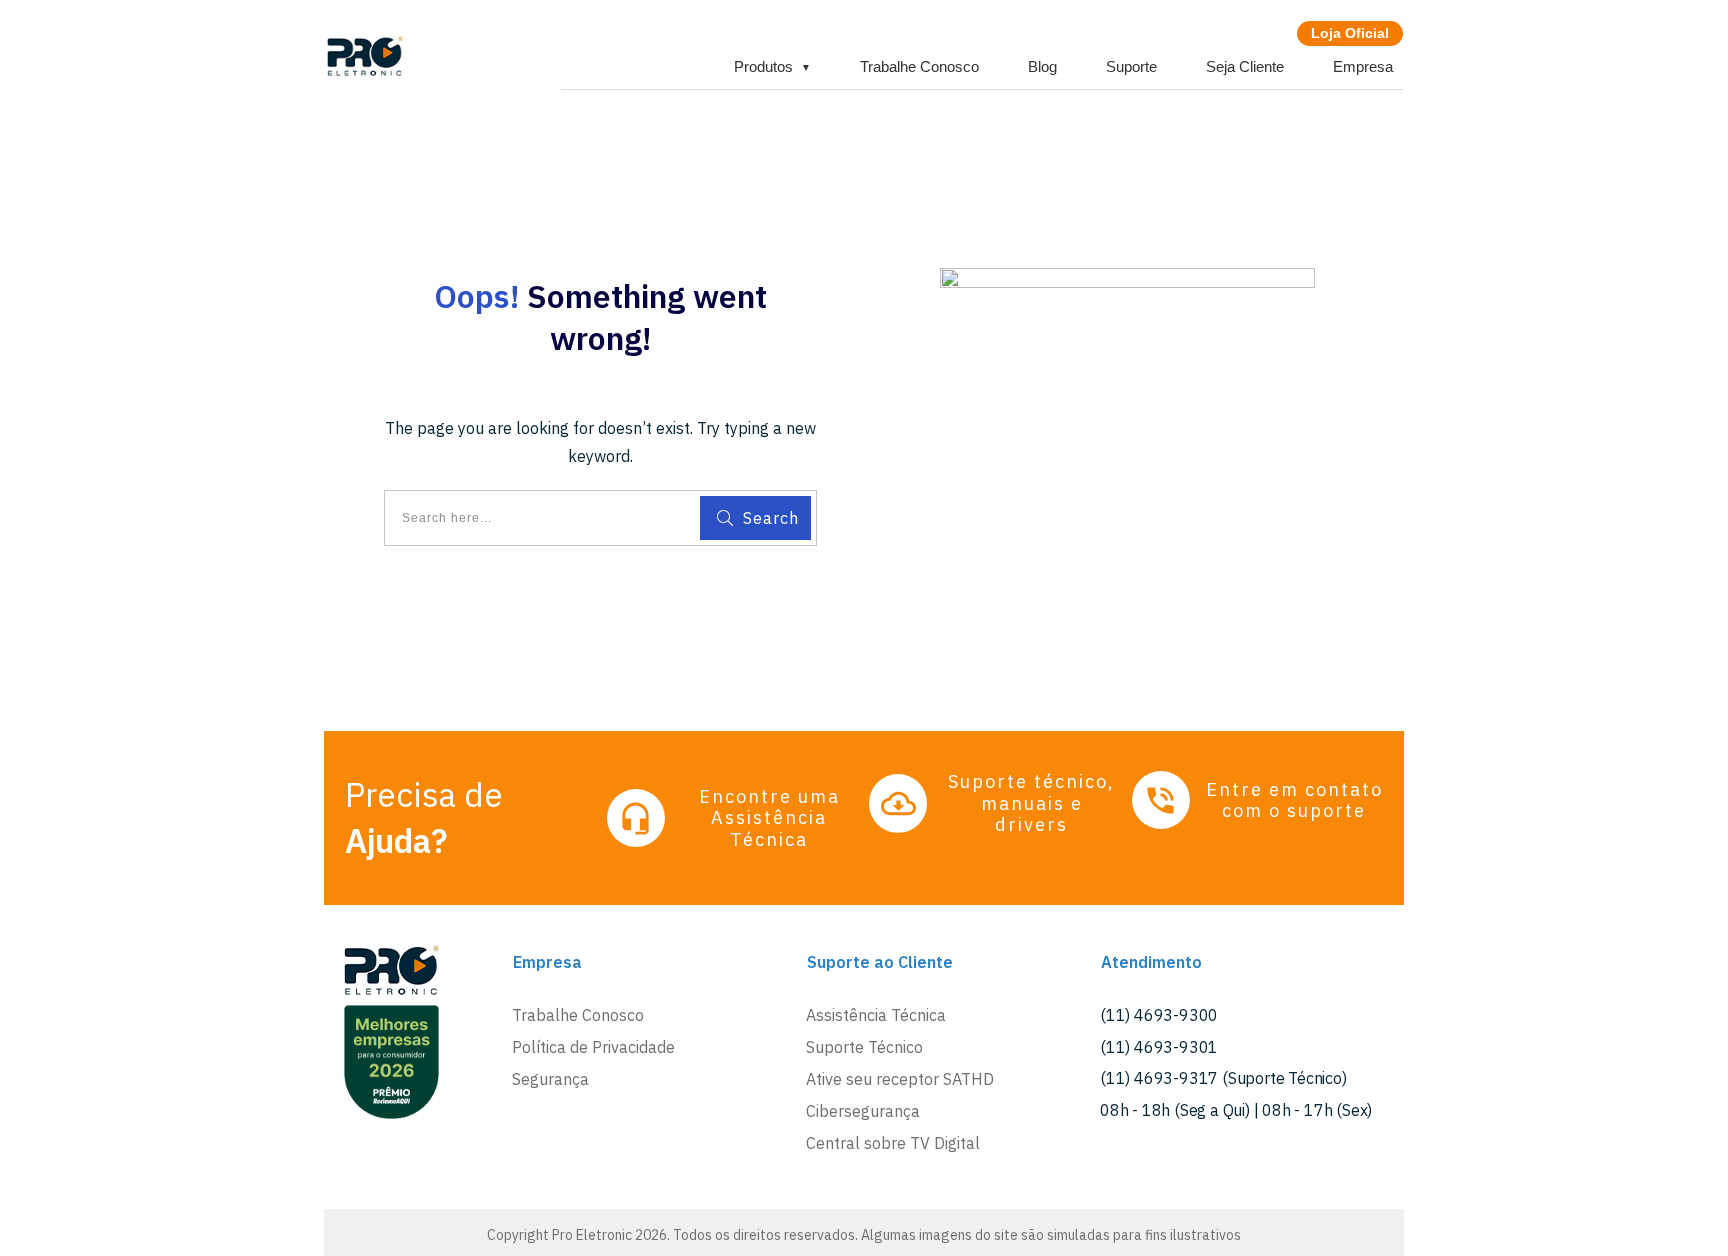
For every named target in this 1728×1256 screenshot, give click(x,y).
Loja (1350, 33)
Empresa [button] (1363, 66)
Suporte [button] (1131, 66)
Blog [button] (1042, 66)
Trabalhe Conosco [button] (919, 66)
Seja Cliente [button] (1245, 66)
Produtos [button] (772, 66)
